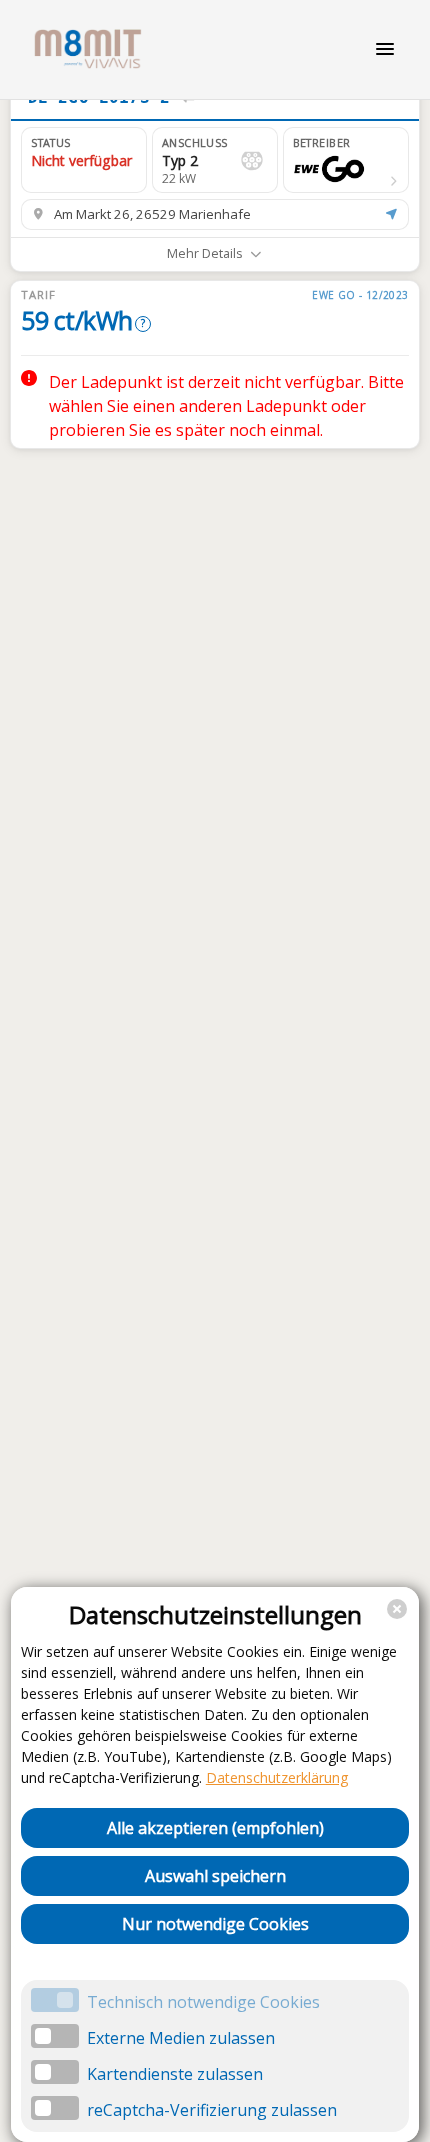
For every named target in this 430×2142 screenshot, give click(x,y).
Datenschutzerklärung (277, 1777)
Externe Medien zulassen (181, 2038)
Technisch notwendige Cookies (203, 2002)
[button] (346, 160)
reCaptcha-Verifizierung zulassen (212, 2110)
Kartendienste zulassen (175, 2074)
